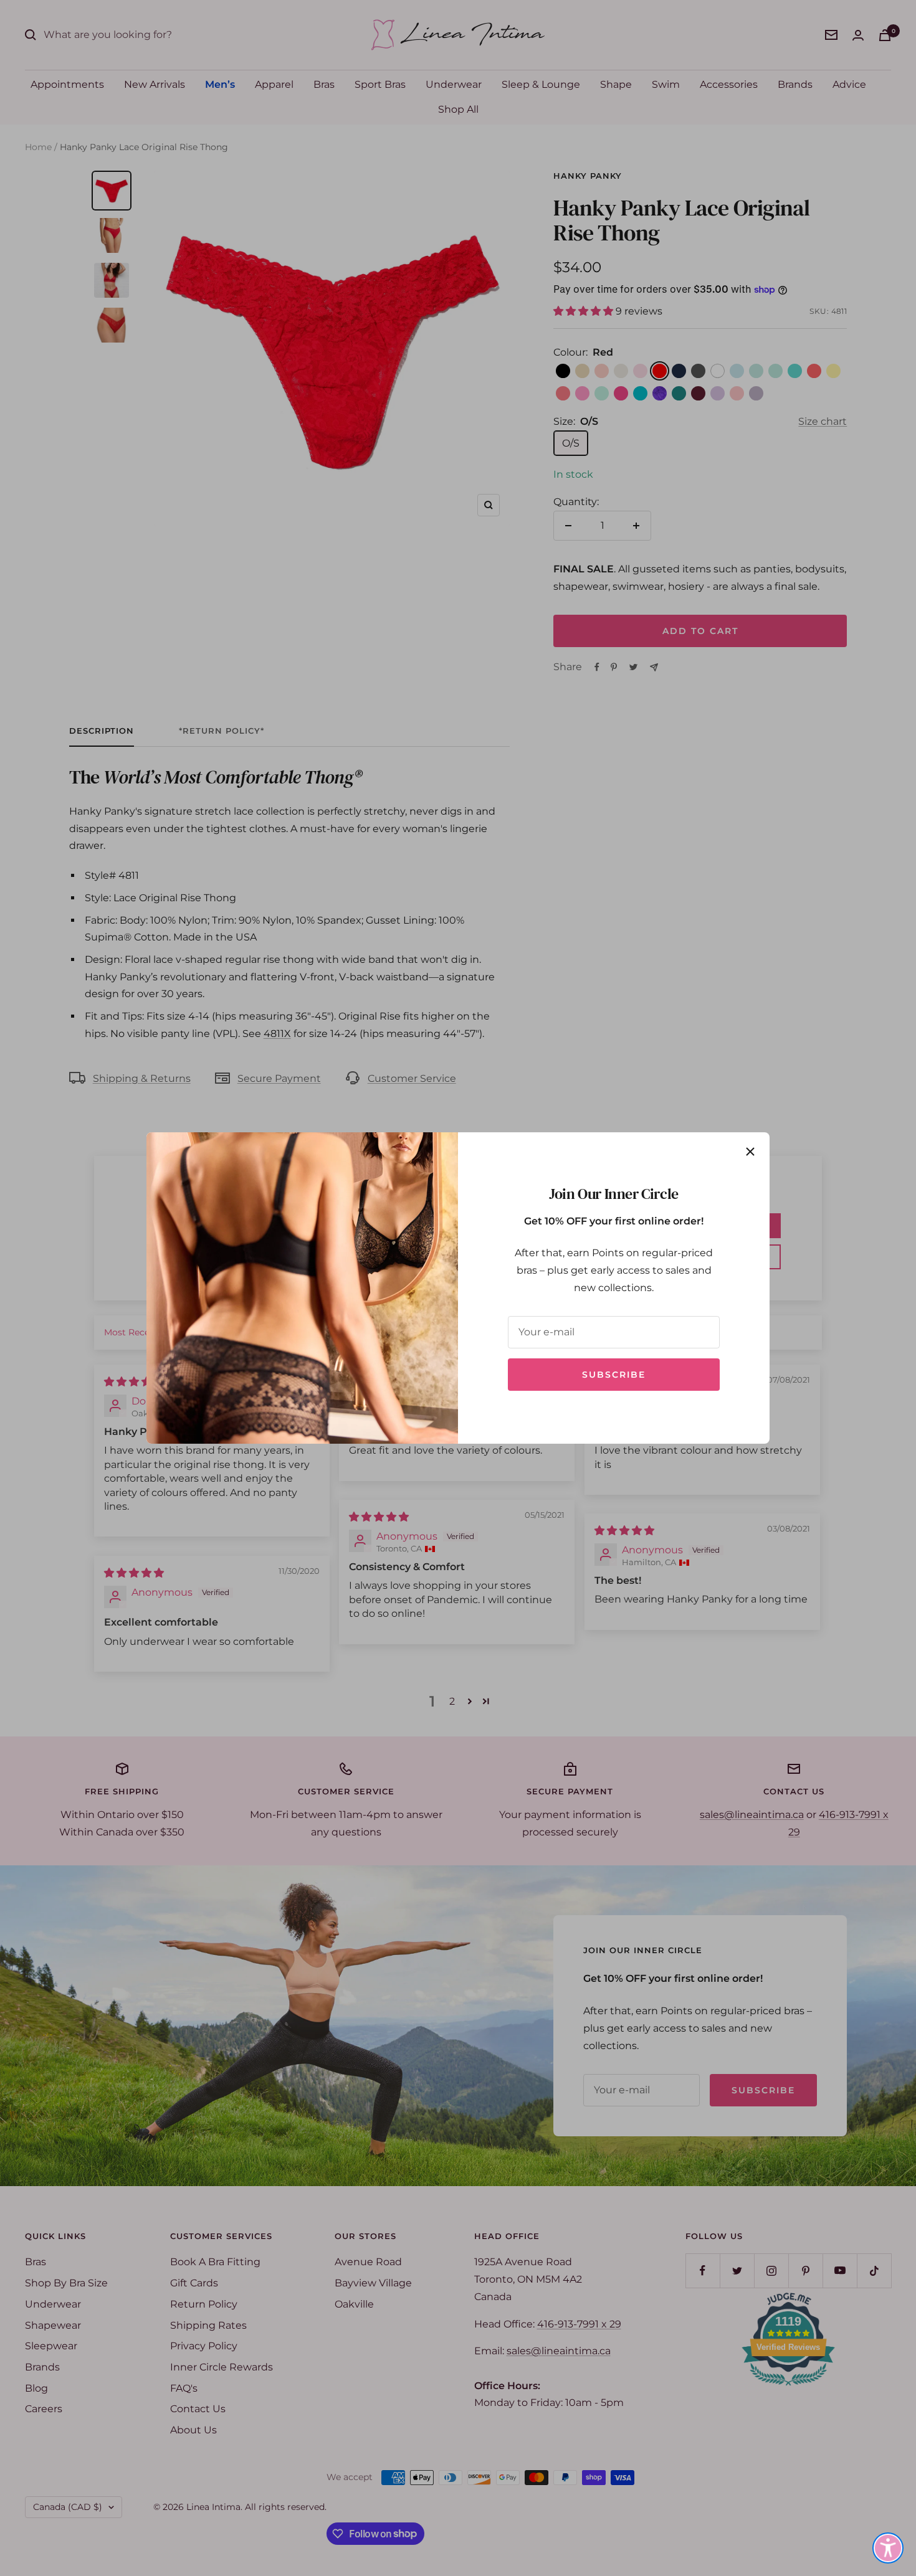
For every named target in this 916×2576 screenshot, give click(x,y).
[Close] (750, 1152)
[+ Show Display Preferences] (888, 2548)
